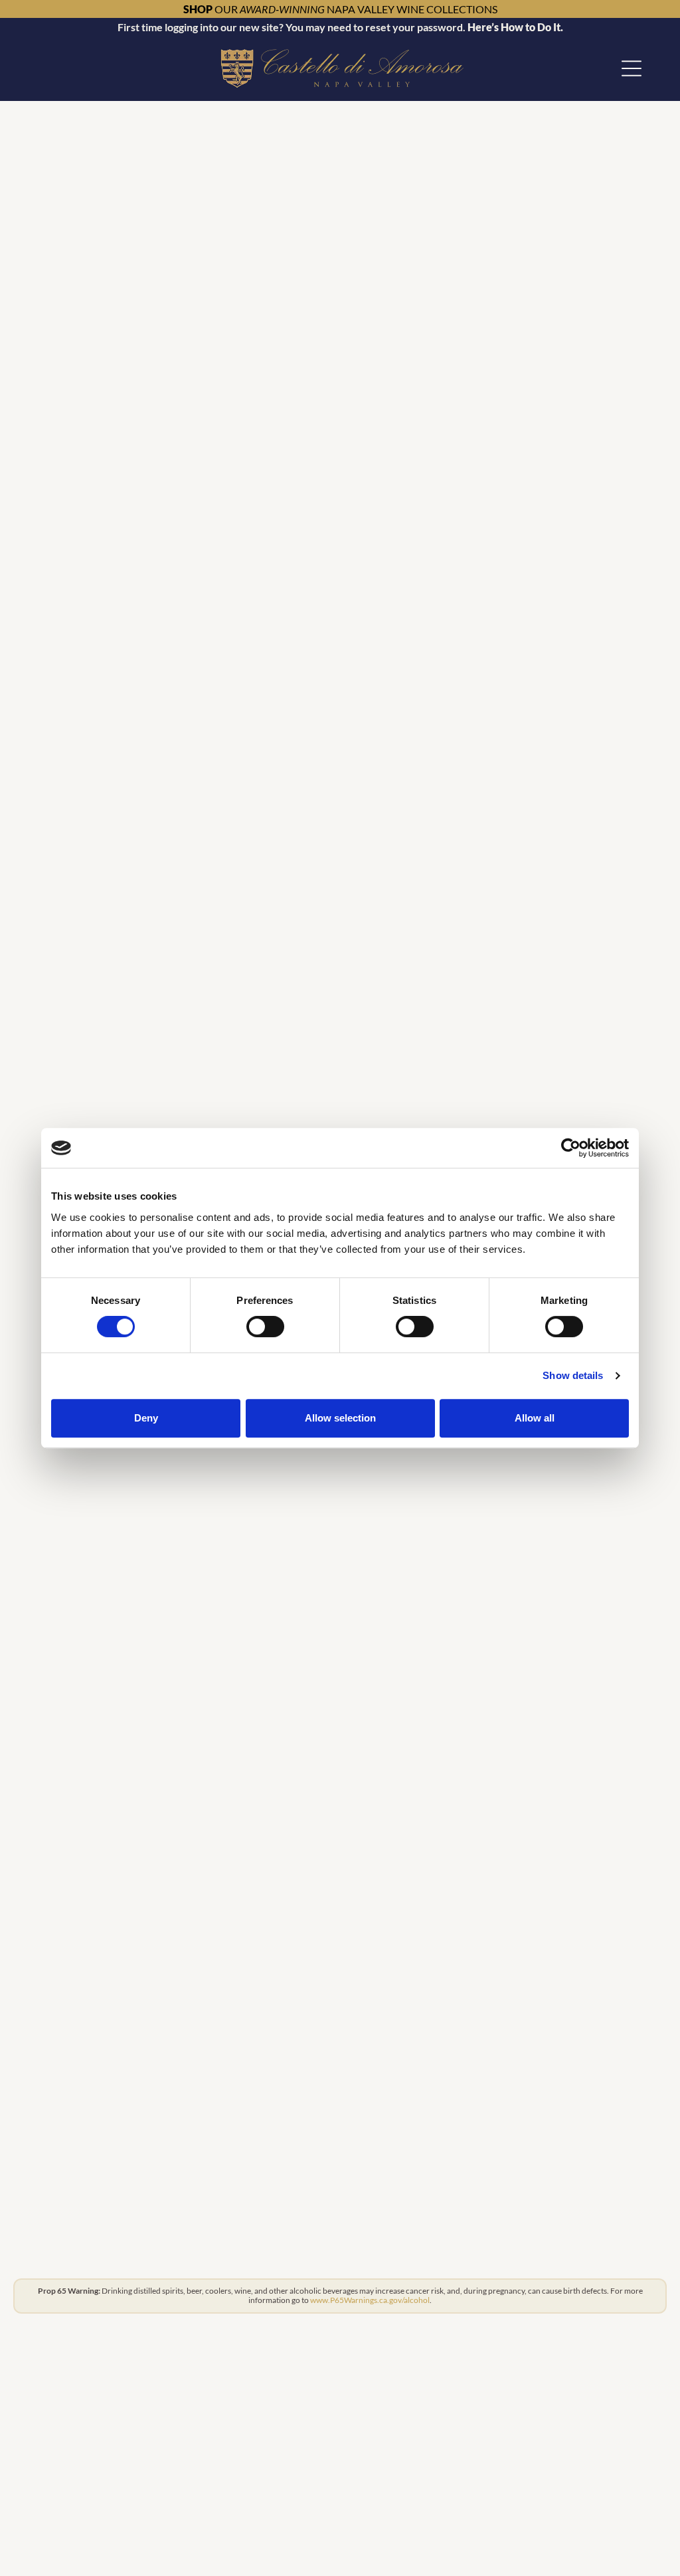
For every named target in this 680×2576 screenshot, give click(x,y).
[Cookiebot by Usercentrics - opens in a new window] (571, 1148)
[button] (632, 68)
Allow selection (340, 1418)
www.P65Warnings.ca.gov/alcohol (370, 2300)
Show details (573, 1375)
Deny (146, 1418)
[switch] (265, 1327)
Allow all (535, 1418)
